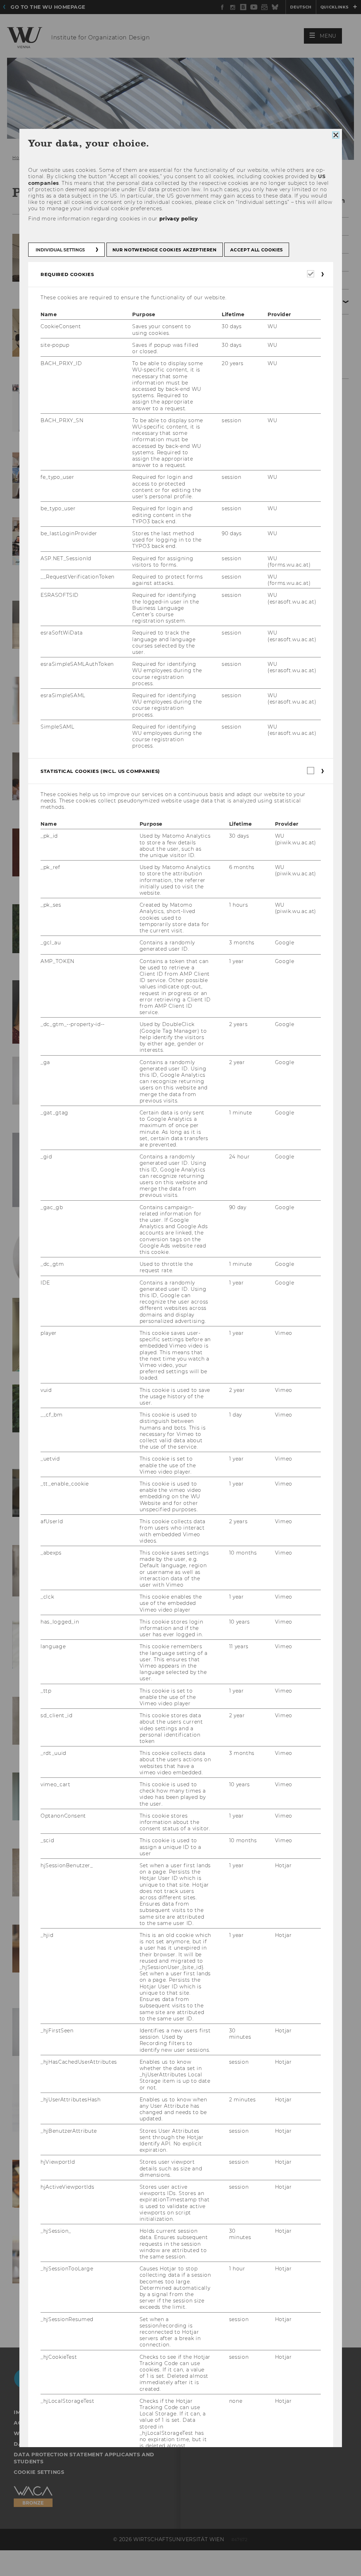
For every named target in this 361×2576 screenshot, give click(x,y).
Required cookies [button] (67, 274)
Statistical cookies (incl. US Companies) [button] (100, 771)
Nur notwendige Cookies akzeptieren (164, 250)
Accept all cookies (257, 250)
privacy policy (178, 218)
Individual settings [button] (60, 250)
